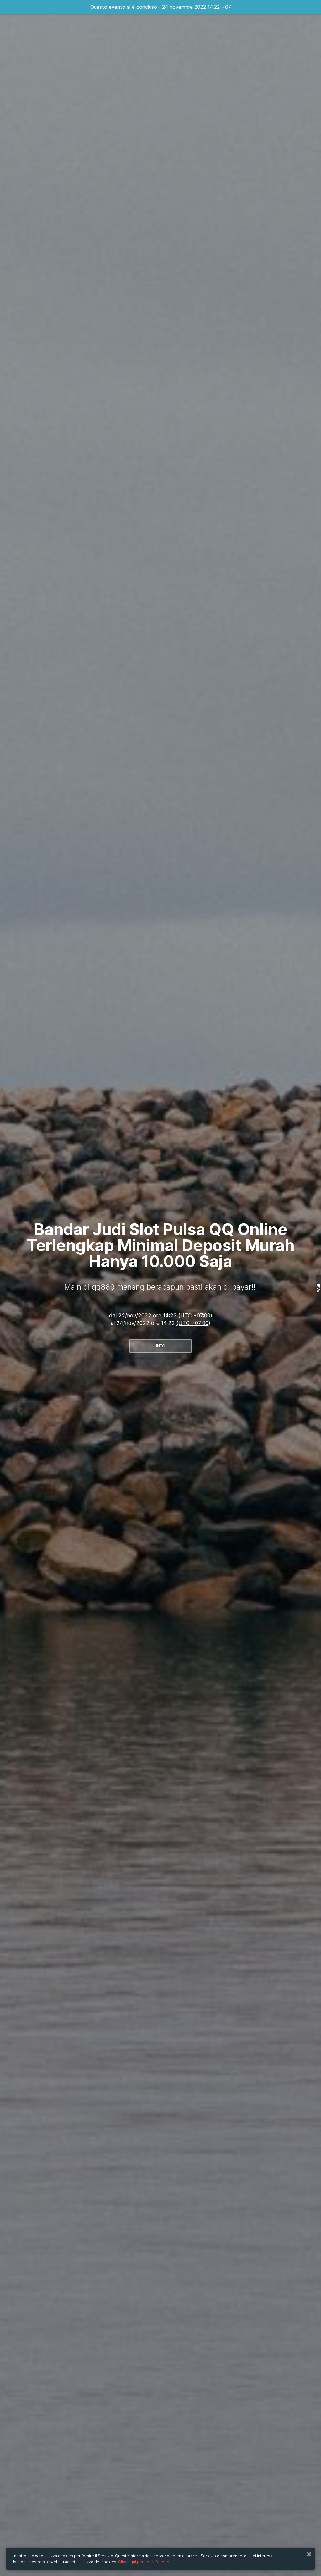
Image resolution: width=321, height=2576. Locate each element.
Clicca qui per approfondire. (144, 2562)
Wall (319, 1288)
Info (161, 1346)
